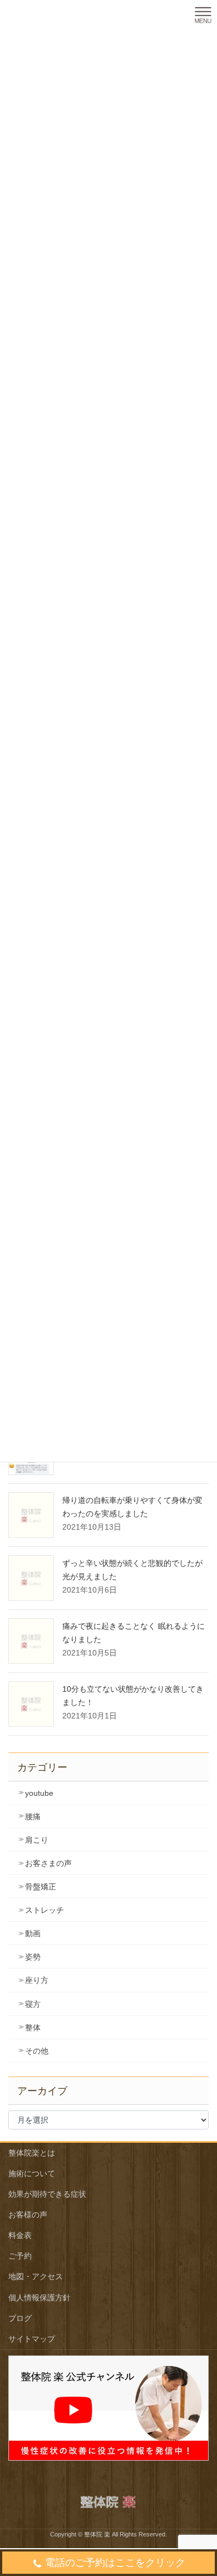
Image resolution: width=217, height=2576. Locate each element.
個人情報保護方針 (40, 2298)
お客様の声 (28, 2215)
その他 (37, 2051)
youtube (39, 1793)
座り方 (37, 1980)
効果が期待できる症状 (47, 2194)
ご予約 (20, 2256)
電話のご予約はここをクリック (115, 2563)
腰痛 (33, 1816)
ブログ (20, 2318)
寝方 (33, 2004)
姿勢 (33, 1957)
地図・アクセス (36, 2276)
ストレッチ (45, 1910)
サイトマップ (32, 2339)
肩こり (37, 1840)
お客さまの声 (48, 1863)
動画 (33, 1933)
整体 (33, 2028)
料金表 (20, 2235)
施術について (32, 2173)
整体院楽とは (32, 2153)
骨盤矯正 (41, 1887)
